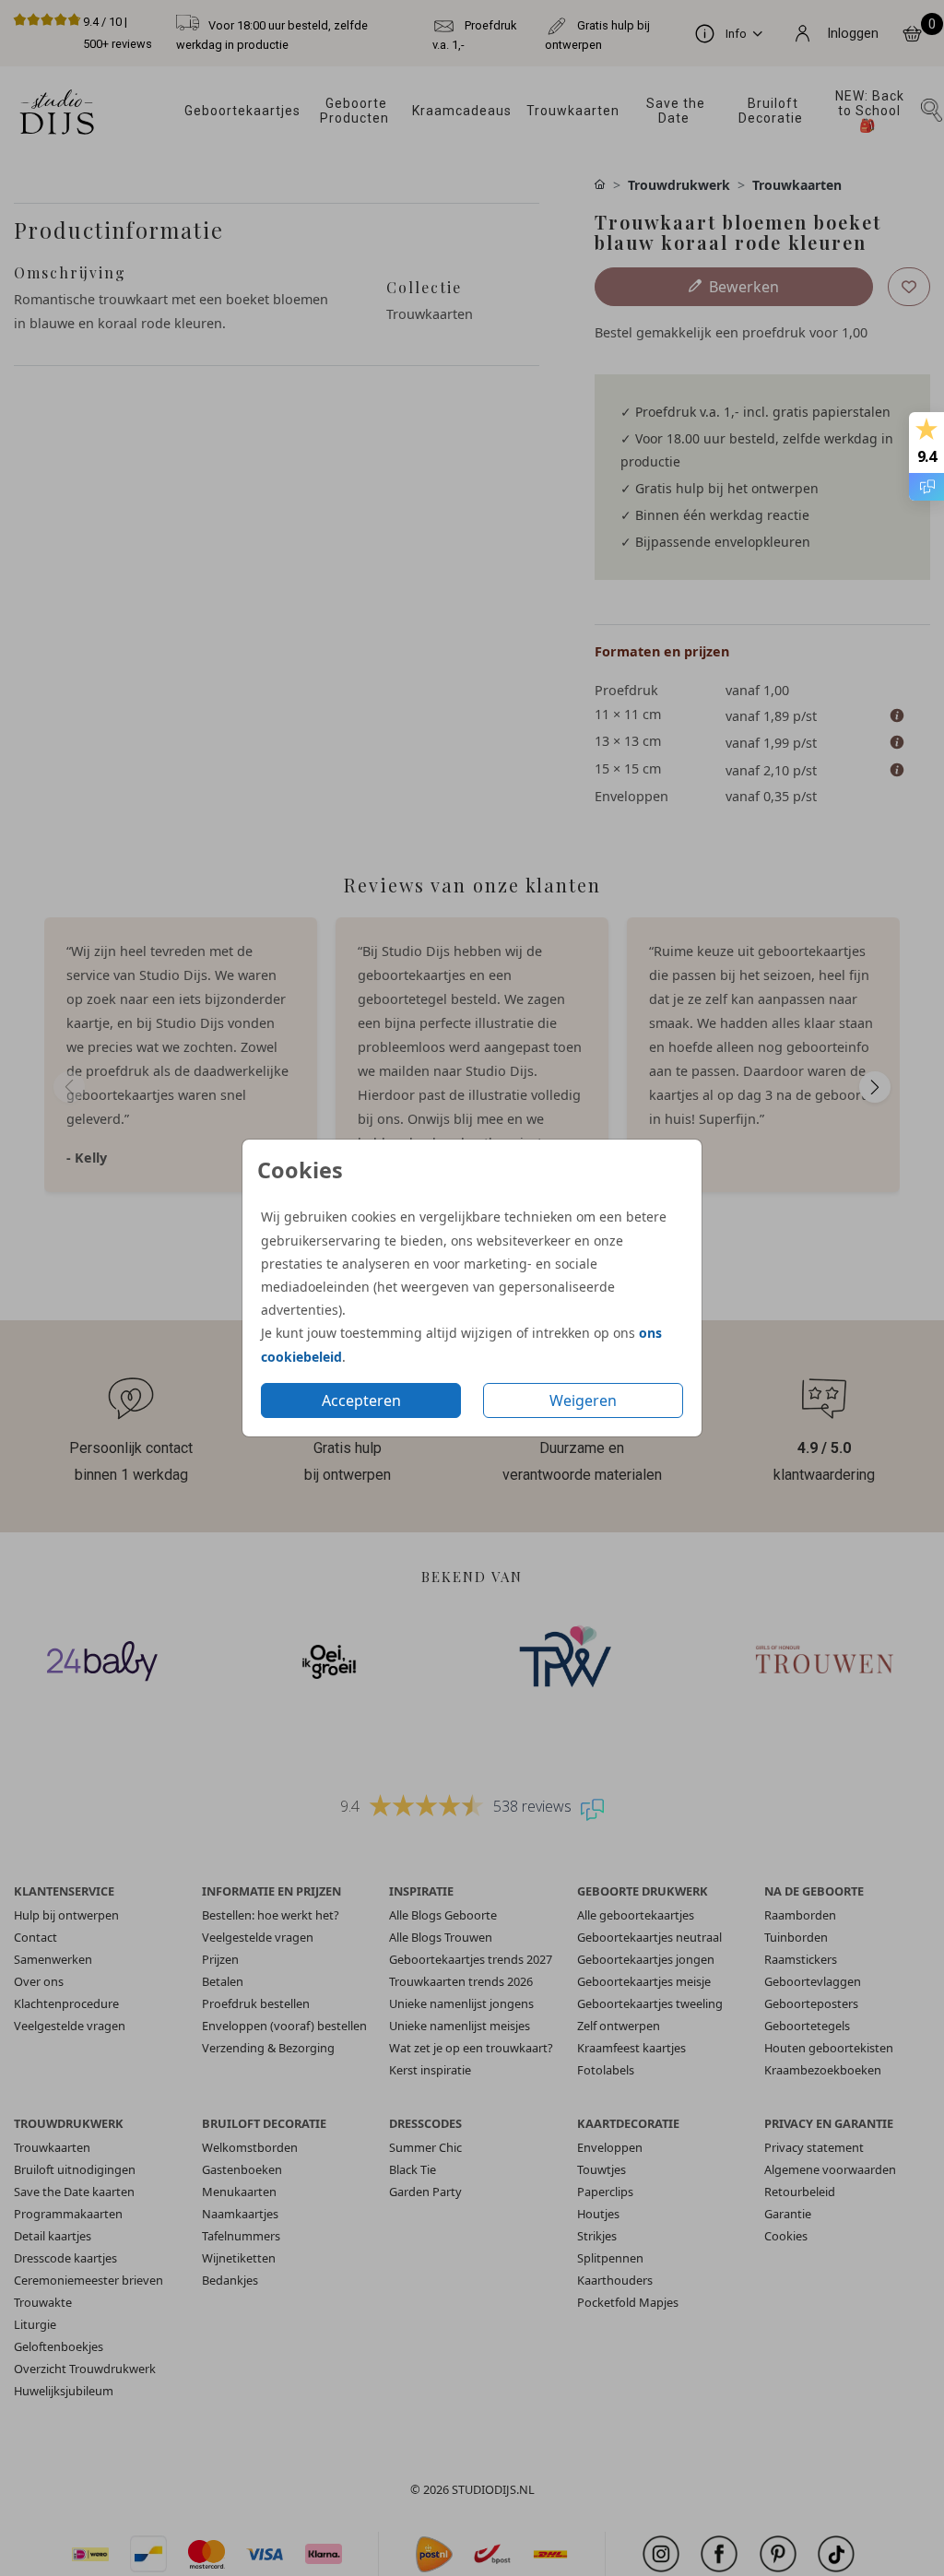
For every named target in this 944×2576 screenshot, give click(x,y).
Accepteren (361, 1400)
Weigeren (583, 1400)
